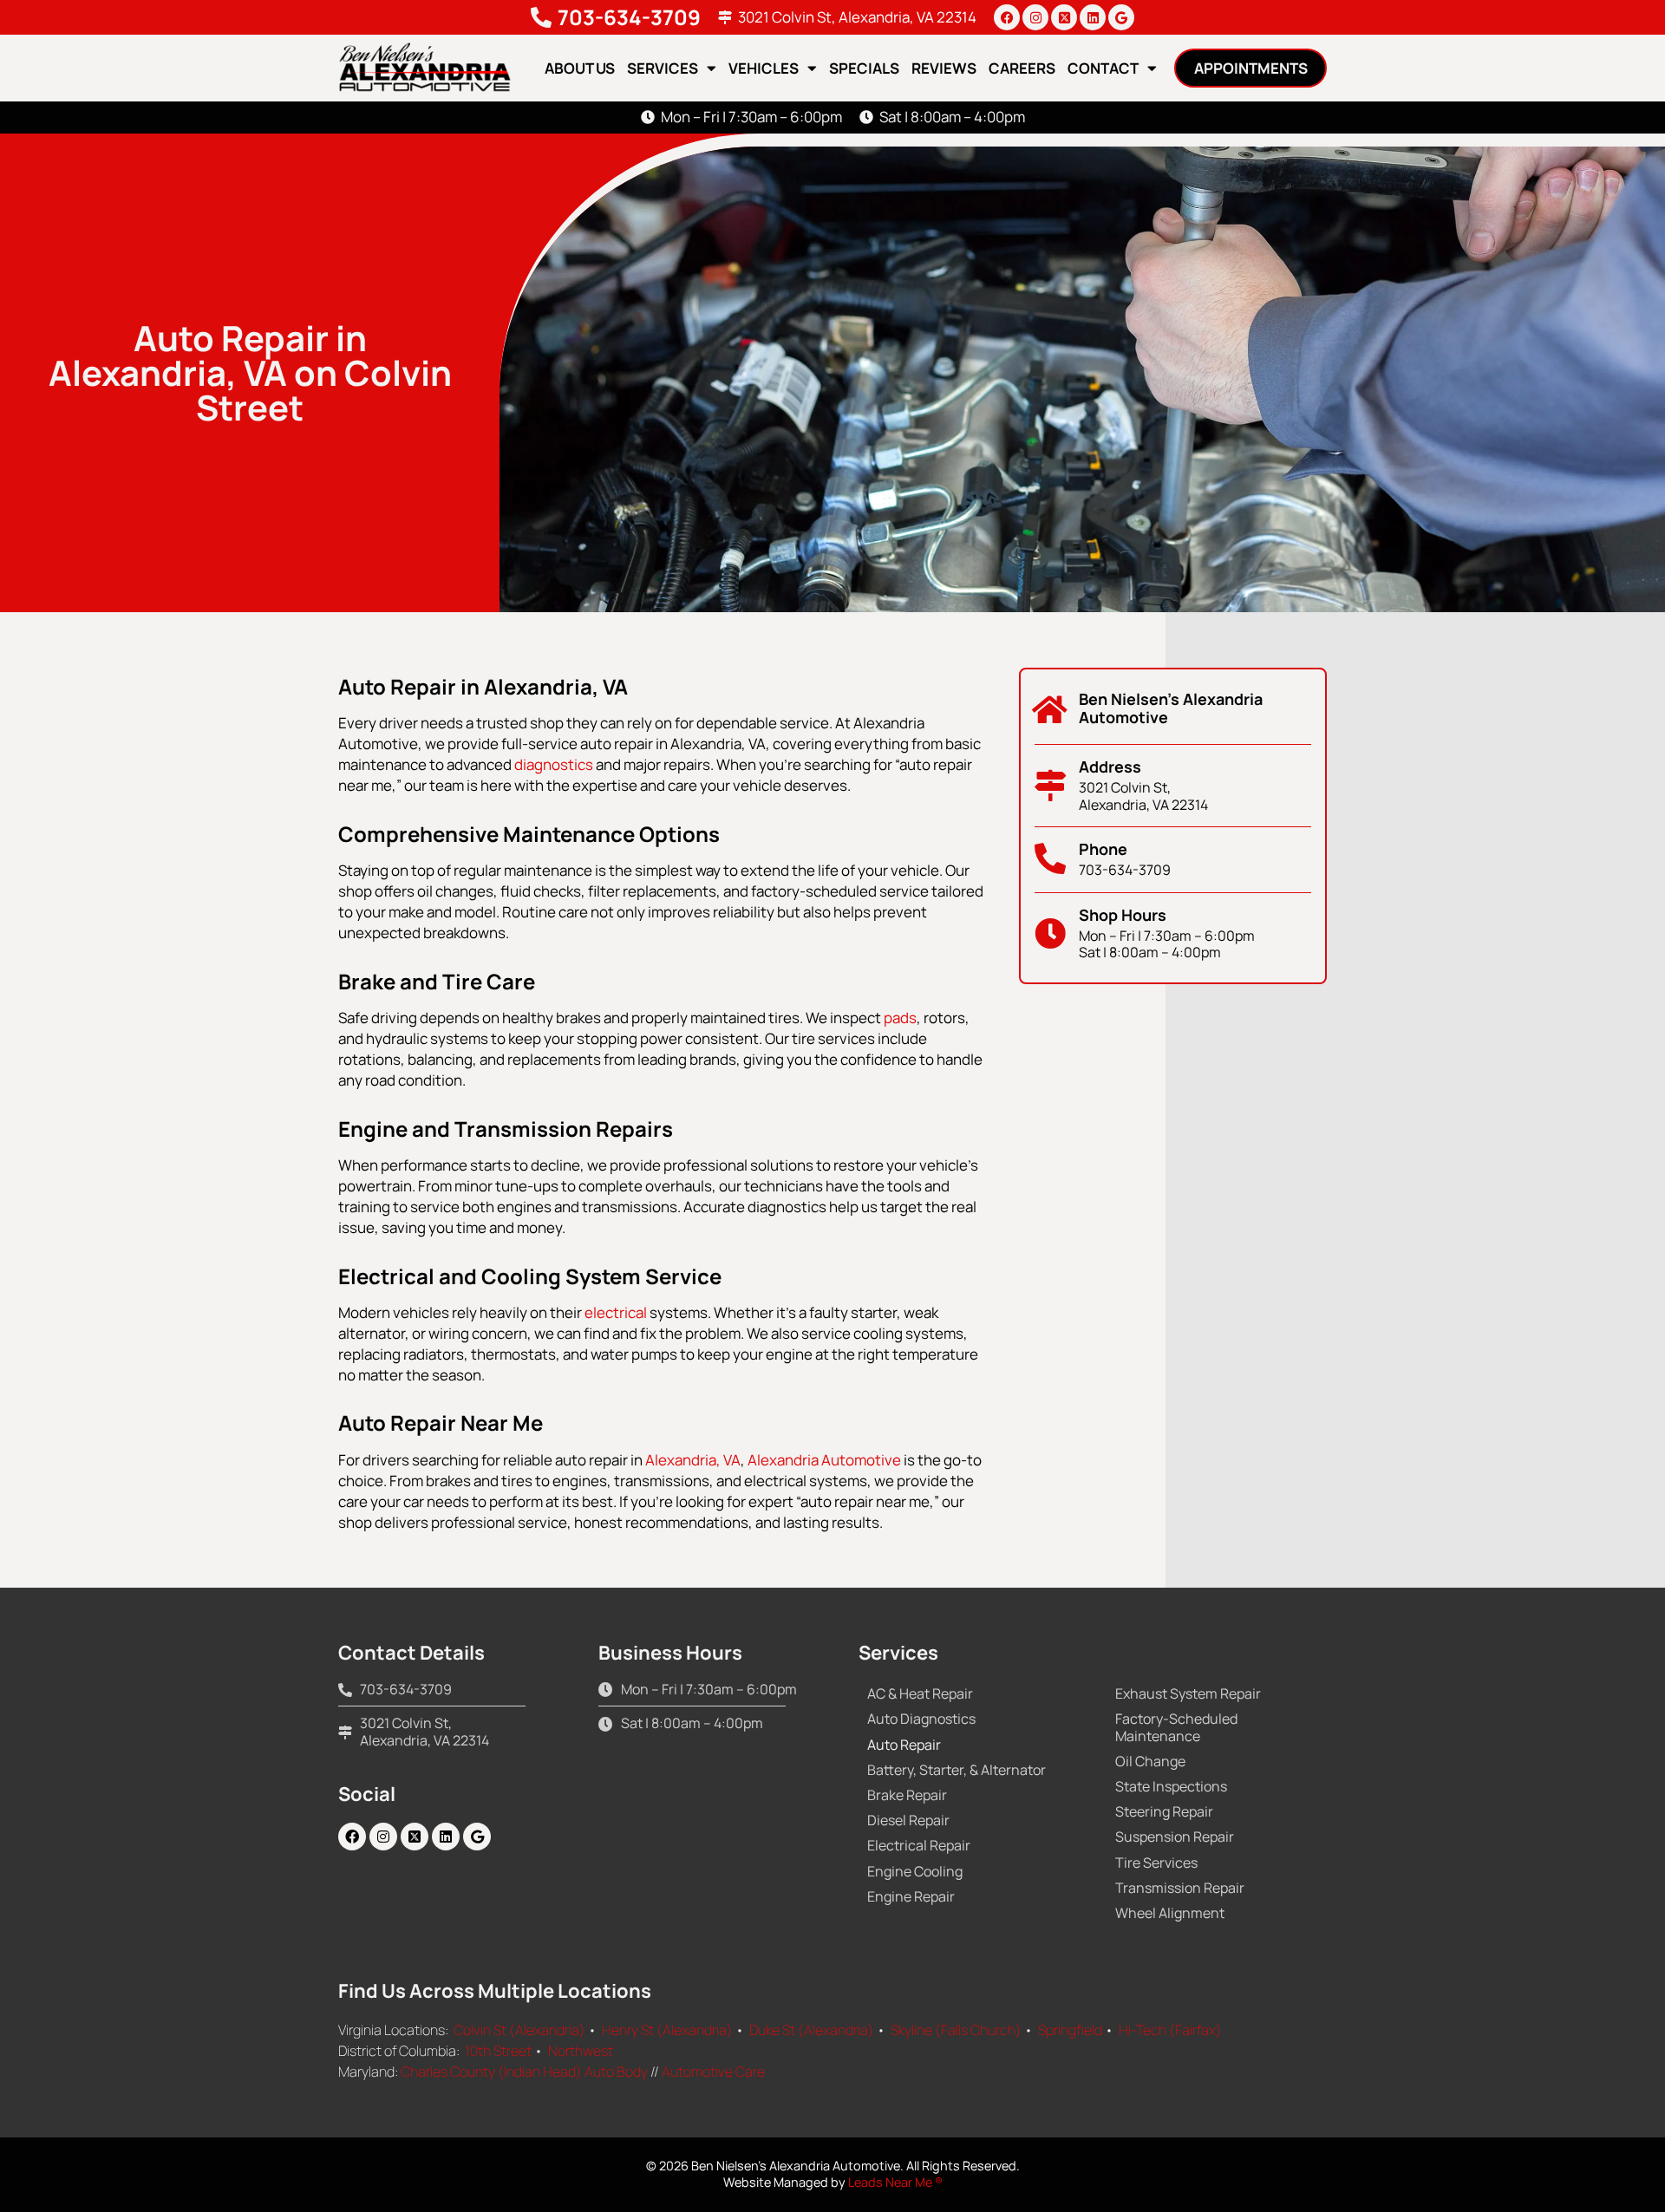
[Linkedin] (1093, 17)
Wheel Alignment (1170, 1913)
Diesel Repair (908, 1820)
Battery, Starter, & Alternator (957, 1770)
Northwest (581, 2051)
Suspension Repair (1175, 1837)
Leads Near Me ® (895, 2182)
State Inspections (1171, 1786)
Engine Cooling (915, 1871)
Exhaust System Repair (1188, 1693)
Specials (864, 68)
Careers (1022, 68)
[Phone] (1050, 859)
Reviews (944, 68)
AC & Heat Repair (920, 1693)
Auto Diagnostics (921, 1719)
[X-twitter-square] (1064, 17)
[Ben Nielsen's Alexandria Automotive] (1050, 710)
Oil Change (1150, 1761)
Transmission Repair (1180, 1888)
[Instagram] (1035, 17)
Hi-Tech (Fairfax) (1170, 2030)
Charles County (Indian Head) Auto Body (524, 2072)
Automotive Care (713, 2072)
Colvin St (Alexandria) (519, 2030)
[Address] (1050, 786)
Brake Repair (907, 1795)
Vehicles (764, 68)
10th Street (498, 2051)
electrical (616, 1312)
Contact (1103, 68)
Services (663, 68)
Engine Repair (911, 1896)
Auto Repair (904, 1745)
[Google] (1121, 17)
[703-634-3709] (541, 17)
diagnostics (554, 764)
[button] (1250, 68)
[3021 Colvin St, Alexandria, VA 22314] (725, 17)
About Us (580, 68)
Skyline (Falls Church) (956, 2030)
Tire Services (1156, 1863)
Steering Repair (1164, 1811)
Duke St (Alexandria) (812, 2030)
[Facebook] (1007, 17)
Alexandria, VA (693, 1460)
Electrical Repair (919, 1845)
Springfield (1070, 2030)
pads (900, 1018)
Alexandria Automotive (824, 1460)
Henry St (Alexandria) (667, 2030)
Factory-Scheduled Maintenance (1176, 1727)
